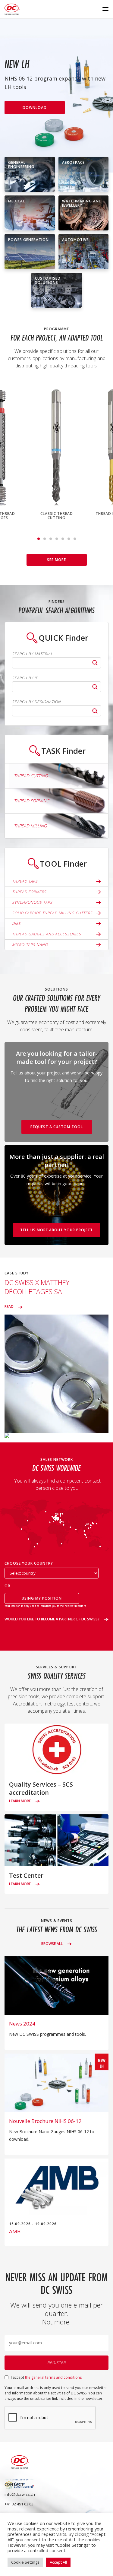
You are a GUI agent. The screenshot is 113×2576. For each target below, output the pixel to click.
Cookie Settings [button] (25, 2562)
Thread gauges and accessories (47, 934)
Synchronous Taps (32, 902)
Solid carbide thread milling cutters (52, 913)
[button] (39, 539)
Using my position (42, 1598)
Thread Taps (25, 881)
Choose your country (29, 1564)
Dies (16, 923)
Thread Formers (29, 892)
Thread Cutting (31, 776)
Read (9, 1307)
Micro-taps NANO (30, 945)
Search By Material (32, 654)
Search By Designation (36, 702)
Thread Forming (31, 801)
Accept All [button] (58, 2562)
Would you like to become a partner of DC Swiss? (52, 1619)
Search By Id (25, 678)
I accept (46, 2377)
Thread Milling (30, 826)
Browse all (52, 1944)
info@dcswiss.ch (20, 2494)
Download (35, 108)
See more (56, 560)
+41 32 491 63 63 (19, 2504)
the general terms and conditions (53, 2377)
